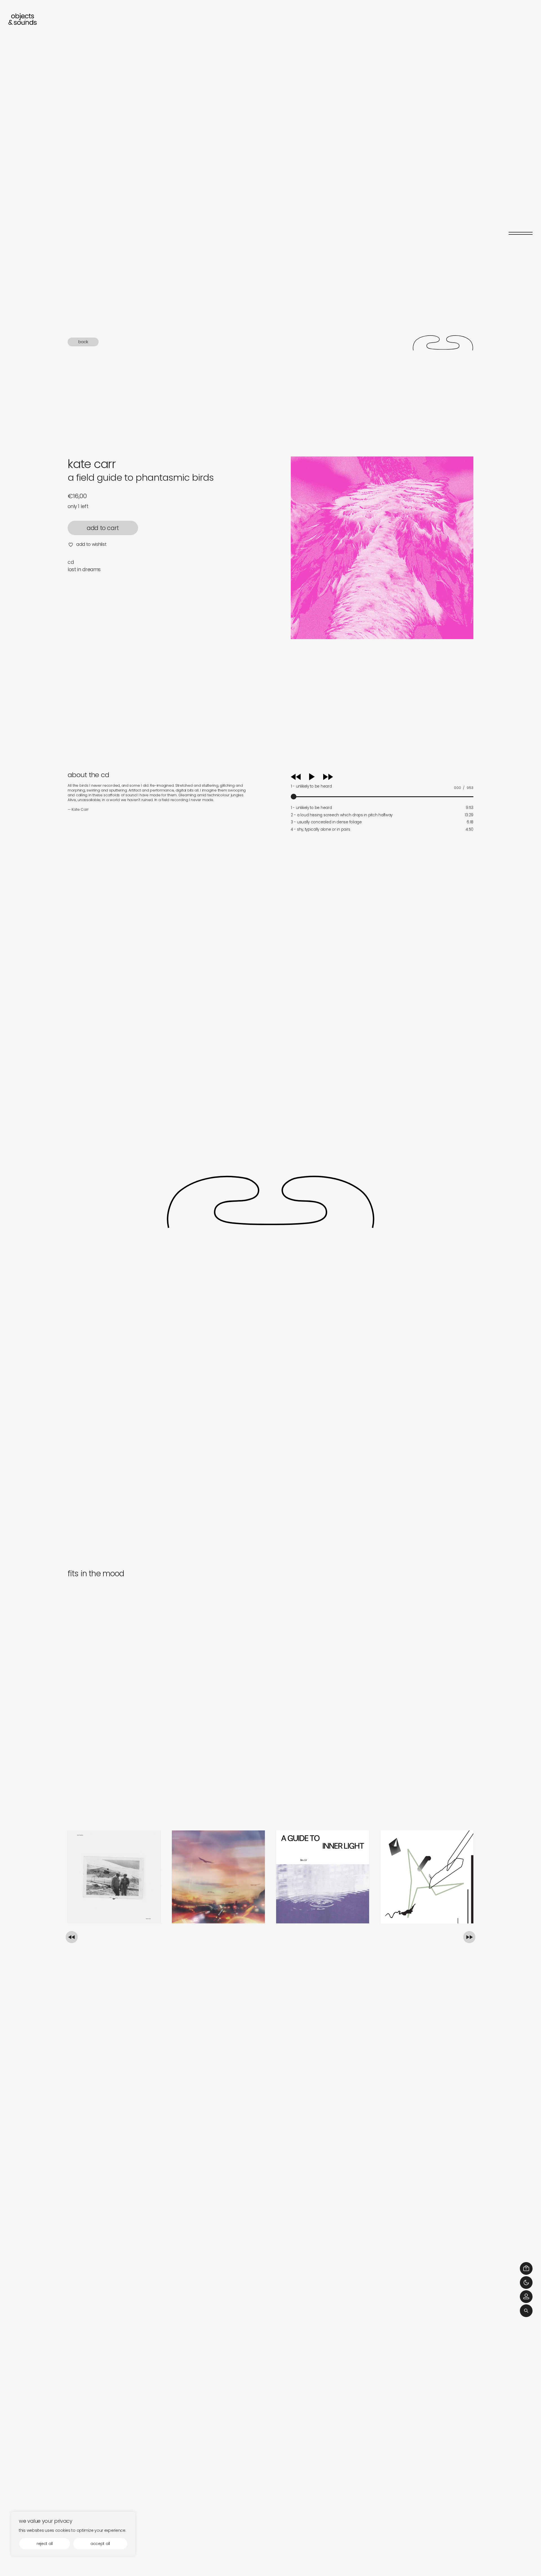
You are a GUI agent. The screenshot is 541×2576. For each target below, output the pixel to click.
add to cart (103, 528)
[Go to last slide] (72, 1937)
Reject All (45, 2544)
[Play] (318, 777)
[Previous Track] (296, 779)
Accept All (100, 2544)
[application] (382, 785)
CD (71, 562)
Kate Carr (92, 464)
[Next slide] (469, 1937)
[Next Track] (328, 779)
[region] (73, 2534)
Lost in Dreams (84, 569)
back (83, 342)
